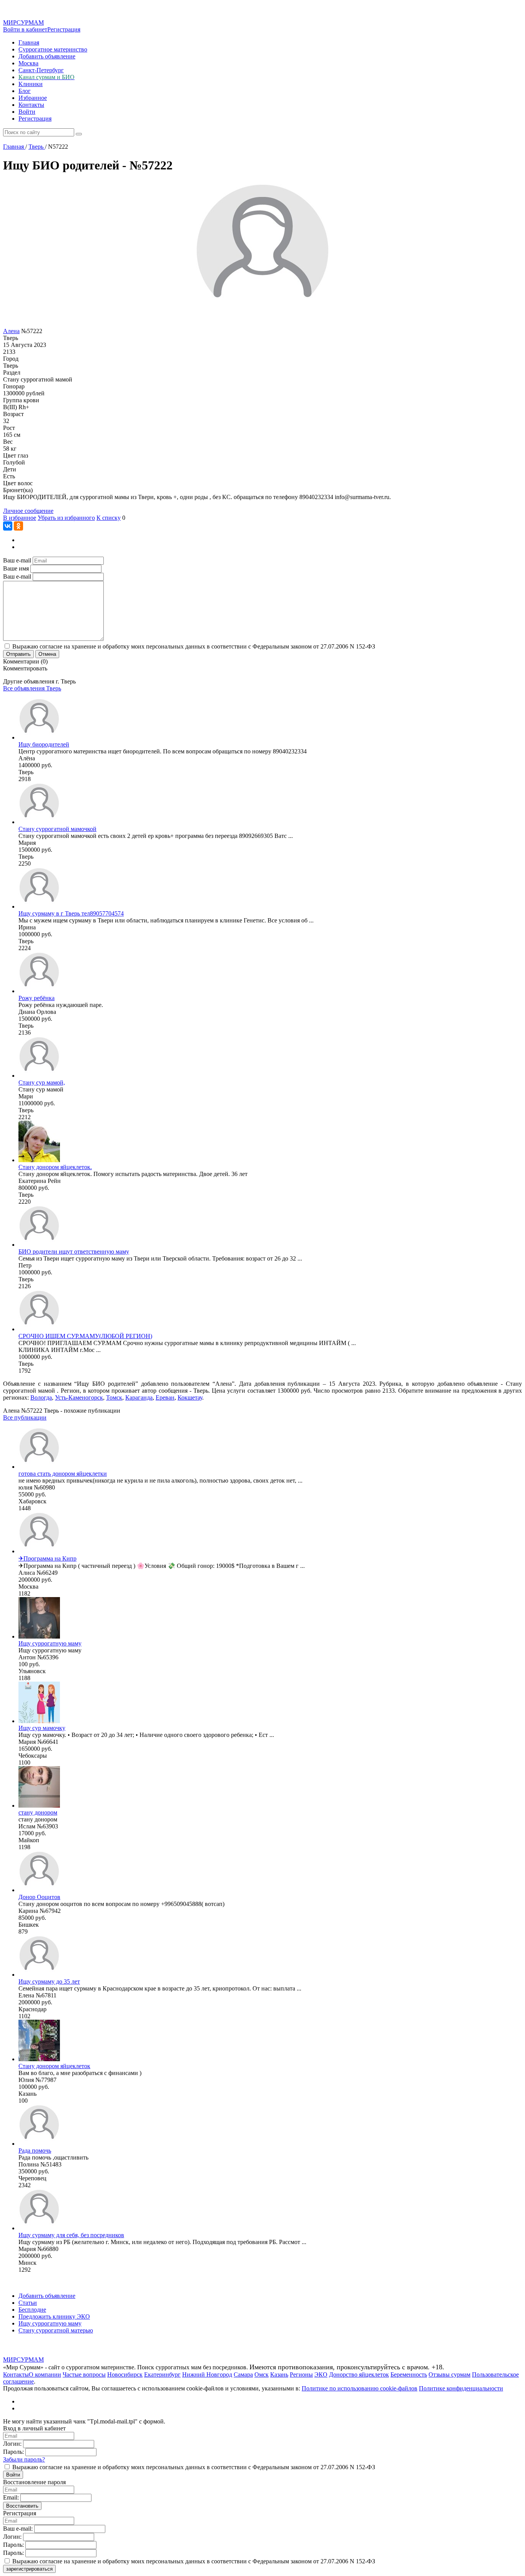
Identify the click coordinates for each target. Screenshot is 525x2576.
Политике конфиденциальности (461, 2388)
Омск (262, 2374)
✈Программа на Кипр (47, 1558)
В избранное (20, 518)
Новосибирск (125, 2374)
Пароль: (13, 2452)
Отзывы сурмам (449, 2374)
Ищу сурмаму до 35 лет (49, 1981)
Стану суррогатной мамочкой (57, 829)
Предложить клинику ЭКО (54, 2316)
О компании (45, 2374)
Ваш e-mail (17, 560)
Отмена (47, 654)
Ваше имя (16, 568)
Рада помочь (35, 2151)
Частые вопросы (84, 2374)
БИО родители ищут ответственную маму (74, 1252)
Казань (279, 2374)
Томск (114, 1397)
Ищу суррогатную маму (50, 1643)
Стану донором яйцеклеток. (55, 1167)
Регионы (301, 2374)
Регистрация (64, 29)
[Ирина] (39, 906)
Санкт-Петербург (41, 70)
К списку (109, 518)
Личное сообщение (28, 511)
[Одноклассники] (18, 526)
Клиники (31, 84)
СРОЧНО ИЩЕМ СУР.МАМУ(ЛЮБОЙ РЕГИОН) (85, 1336)
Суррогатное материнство (53, 49)
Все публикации (25, 1417)
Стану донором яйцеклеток (54, 2066)
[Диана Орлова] (39, 991)
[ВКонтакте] (8, 526)
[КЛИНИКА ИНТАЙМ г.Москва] (39, 1329)
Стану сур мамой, (42, 1082)
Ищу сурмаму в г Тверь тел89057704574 (71, 913)
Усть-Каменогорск (79, 1397)
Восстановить (22, 2506)
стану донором (38, 1812)
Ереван (165, 1397)
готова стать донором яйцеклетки (63, 1474)
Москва (28, 63)
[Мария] (39, 822)
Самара (243, 2374)
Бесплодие (32, 2310)
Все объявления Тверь (32, 688)
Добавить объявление (47, 56)
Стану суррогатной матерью (56, 2330)
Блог (25, 91)
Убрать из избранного (66, 518)
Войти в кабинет (25, 29)
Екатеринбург (162, 2374)
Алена (11, 331)
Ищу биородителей (44, 744)
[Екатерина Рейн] (39, 1160)
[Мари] (39, 1076)
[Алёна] (39, 737)
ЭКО (321, 2374)
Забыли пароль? (24, 2459)
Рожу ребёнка (37, 998)
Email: (11, 2497)
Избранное (33, 98)
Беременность (409, 2374)
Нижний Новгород (207, 2374)
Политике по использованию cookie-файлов (360, 2388)
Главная (29, 42)
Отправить (18, 654)
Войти (27, 112)
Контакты (31, 105)
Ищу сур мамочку (42, 1728)
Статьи (28, 2303)
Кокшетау (190, 1397)
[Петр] (39, 1245)
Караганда (139, 1397)
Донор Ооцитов (39, 1897)
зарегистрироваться (29, 2569)
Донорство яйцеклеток (359, 2374)
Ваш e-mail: (18, 2529)
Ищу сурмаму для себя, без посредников (71, 2235)
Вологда (41, 1397)
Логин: (12, 2444)
